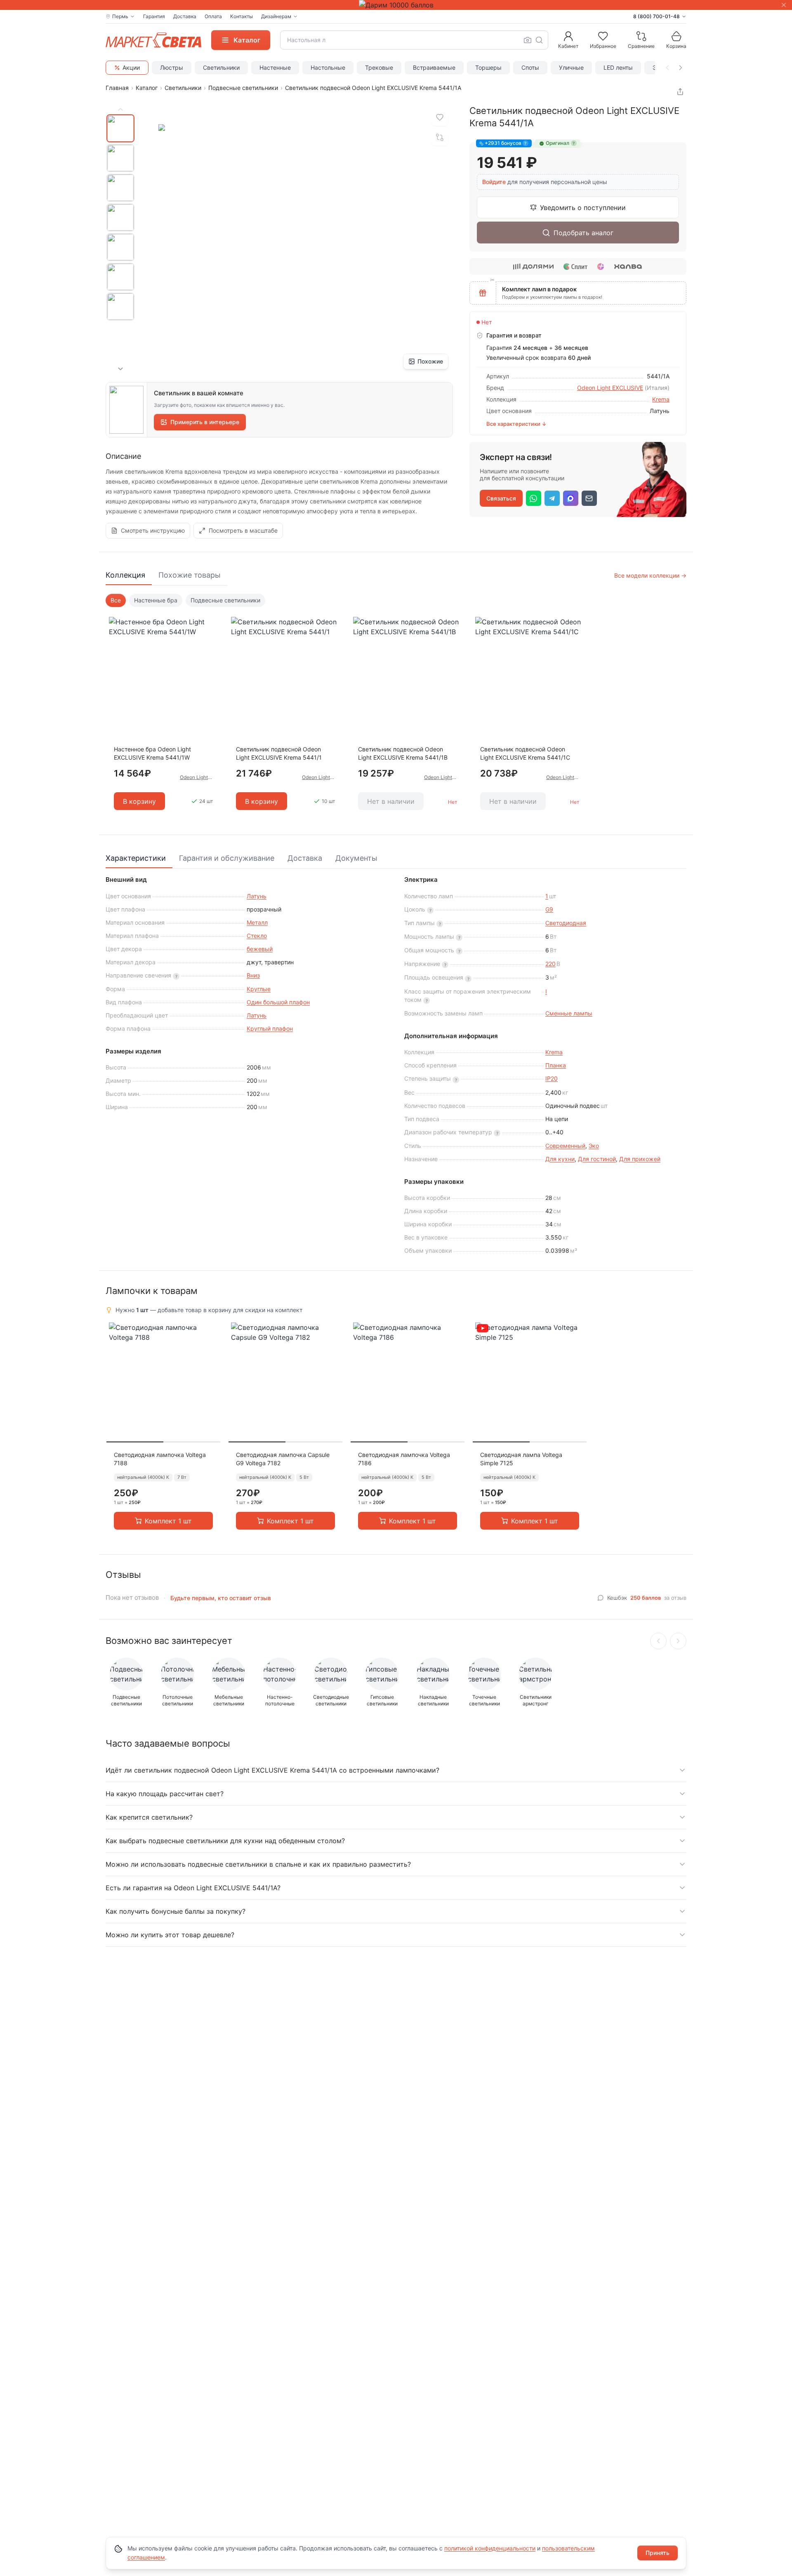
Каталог (147, 88)
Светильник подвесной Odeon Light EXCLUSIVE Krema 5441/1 (279, 753)
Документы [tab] (356, 858)
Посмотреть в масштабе (243, 530)
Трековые (379, 67)
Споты (530, 67)
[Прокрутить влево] (667, 68)
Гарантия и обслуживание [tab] (227, 858)
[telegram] (552, 498)
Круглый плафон (270, 1028)
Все (116, 600)
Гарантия (154, 16)
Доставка (185, 16)
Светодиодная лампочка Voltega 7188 (160, 1459)
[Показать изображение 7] (120, 307)
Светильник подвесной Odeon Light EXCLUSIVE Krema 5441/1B (403, 753)
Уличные (571, 67)
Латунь (257, 896)
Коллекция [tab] (125, 575)
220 (550, 964)
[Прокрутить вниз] (120, 369)
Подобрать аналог (583, 233)
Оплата (213, 16)
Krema (661, 399)
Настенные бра (156, 600)
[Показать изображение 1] (120, 128)
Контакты (242, 16)
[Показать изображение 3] (120, 188)
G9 (549, 909)
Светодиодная (566, 923)
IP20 (552, 1078)
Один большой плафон (278, 1002)
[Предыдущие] (658, 1641)
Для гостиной (597, 1159)
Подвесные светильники (243, 88)
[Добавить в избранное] (440, 118)
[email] (589, 498)
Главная (117, 88)
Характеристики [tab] (136, 858)
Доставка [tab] (305, 858)
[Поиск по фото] (528, 40)
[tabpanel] (396, 708)
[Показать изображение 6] (120, 277)
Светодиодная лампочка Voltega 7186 (404, 1459)
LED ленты (618, 67)
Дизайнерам (276, 16)
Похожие (430, 361)
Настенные (275, 67)
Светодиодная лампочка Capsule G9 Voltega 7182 (283, 1459)
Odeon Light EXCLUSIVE (610, 388)
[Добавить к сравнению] (440, 137)
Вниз (253, 975)
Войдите (494, 182)
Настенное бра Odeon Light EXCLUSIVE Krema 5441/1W (152, 753)
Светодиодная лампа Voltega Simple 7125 (521, 1459)
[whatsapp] (534, 498)
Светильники (221, 67)
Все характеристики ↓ (516, 424)
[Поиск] (539, 40)
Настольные (328, 67)
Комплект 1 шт (168, 1521)
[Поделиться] (680, 92)
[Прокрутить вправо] (681, 68)
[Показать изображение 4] (120, 217)
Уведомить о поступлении (583, 208)
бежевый (260, 949)
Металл (257, 922)
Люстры (172, 67)
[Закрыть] (784, 5)
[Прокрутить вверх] (120, 109)
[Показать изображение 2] (120, 158)
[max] (571, 498)
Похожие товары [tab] (190, 575)
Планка (556, 1065)
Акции (131, 67)
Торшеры (488, 67)
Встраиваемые (434, 67)
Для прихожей (640, 1159)
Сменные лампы (569, 1013)
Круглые (259, 989)
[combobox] (414, 40)
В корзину (139, 801)
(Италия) (657, 388)
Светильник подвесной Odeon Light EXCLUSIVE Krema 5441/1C (525, 753)
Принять (658, 2553)
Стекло (257, 936)
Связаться (501, 498)
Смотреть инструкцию (153, 530)
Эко (594, 1146)
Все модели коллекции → (650, 575)
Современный (565, 1146)
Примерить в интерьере (205, 422)
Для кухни (560, 1159)
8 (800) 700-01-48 (656, 16)
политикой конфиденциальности (490, 2548)
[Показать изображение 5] (120, 247)
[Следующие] (678, 1641)
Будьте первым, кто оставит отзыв (221, 1598)
